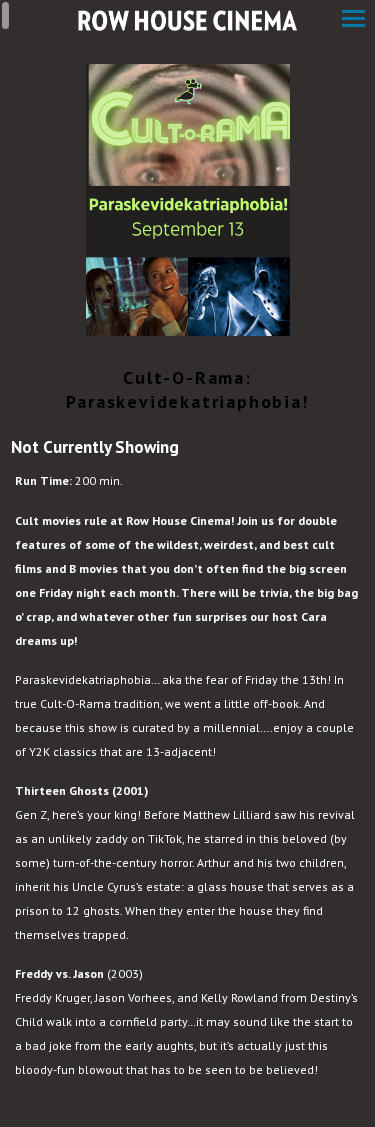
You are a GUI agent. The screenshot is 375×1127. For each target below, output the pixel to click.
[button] (353, 20)
